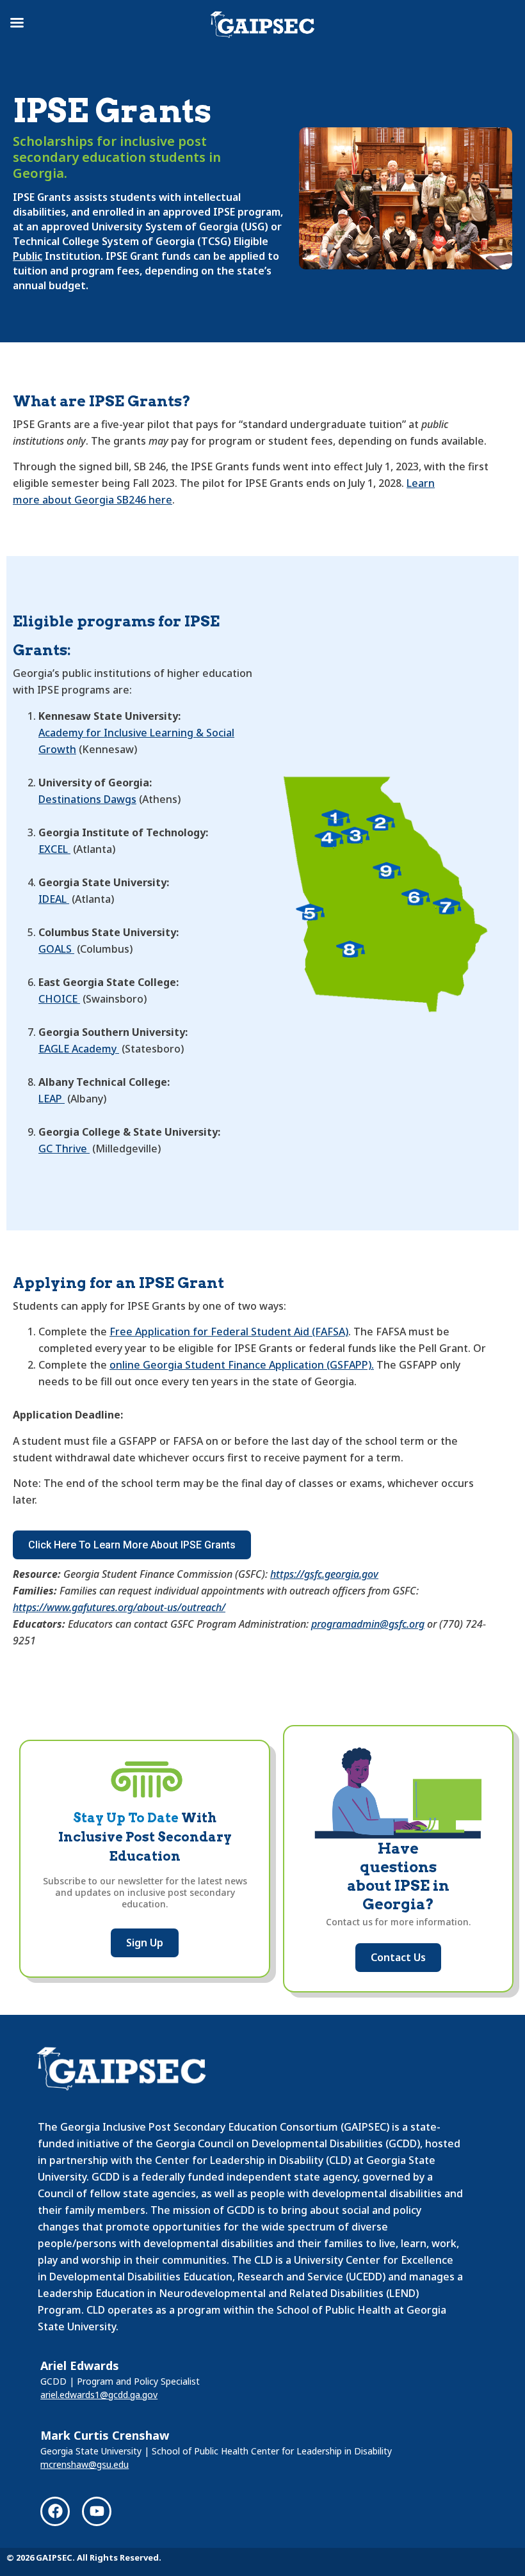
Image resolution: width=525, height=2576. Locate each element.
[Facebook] (55, 2511)
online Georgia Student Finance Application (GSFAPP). (242, 1365)
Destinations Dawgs (87, 799)
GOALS (56, 949)
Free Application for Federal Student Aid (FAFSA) (229, 1332)
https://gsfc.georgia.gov (324, 1574)
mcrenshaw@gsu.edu (85, 2464)
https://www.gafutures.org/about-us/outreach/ (119, 1607)
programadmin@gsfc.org (368, 1624)
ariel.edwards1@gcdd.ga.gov (99, 2395)
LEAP (52, 1099)
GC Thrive (64, 1149)
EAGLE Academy (79, 1049)
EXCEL (54, 849)
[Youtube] (97, 2511)
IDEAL (54, 899)
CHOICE (59, 999)
